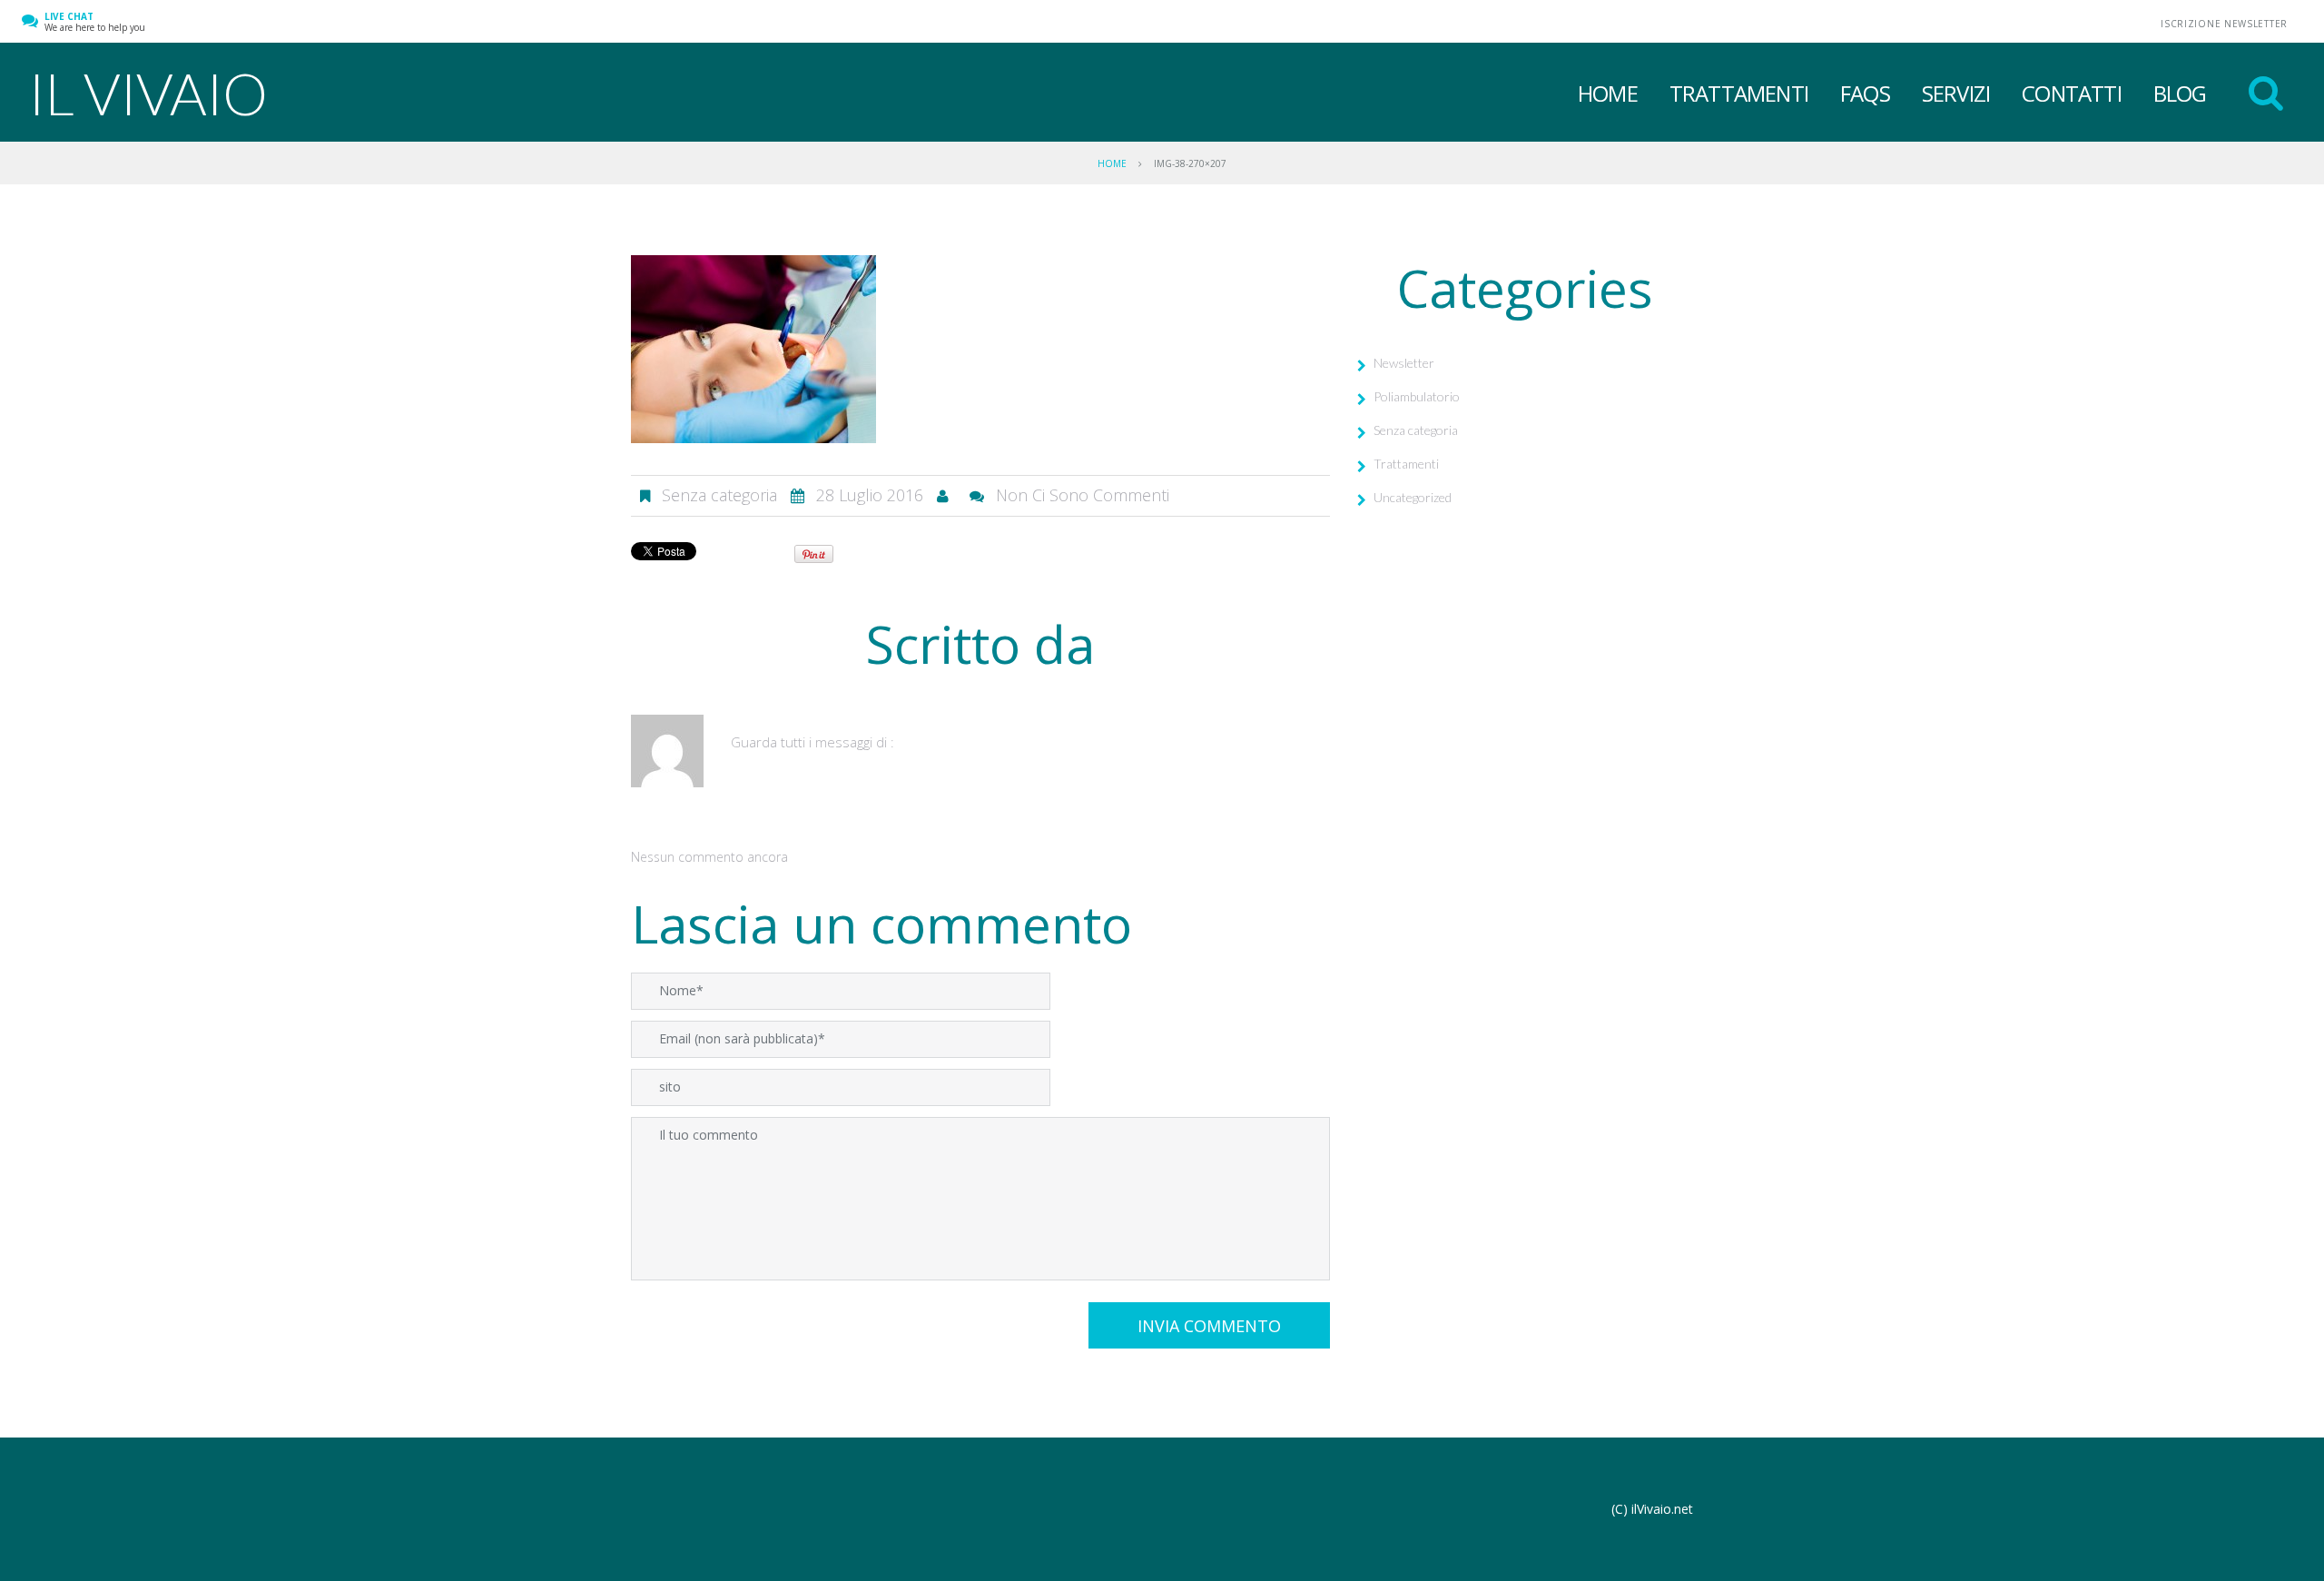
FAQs (1865, 93)
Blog (2180, 93)
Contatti (2072, 93)
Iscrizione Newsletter (2224, 24)
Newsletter (1404, 363)
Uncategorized (1413, 497)
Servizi (1956, 93)
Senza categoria (1416, 430)
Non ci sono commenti (1083, 495)
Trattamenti (1739, 93)
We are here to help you (95, 22)
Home (1608, 93)
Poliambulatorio (1417, 396)
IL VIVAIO (148, 93)
